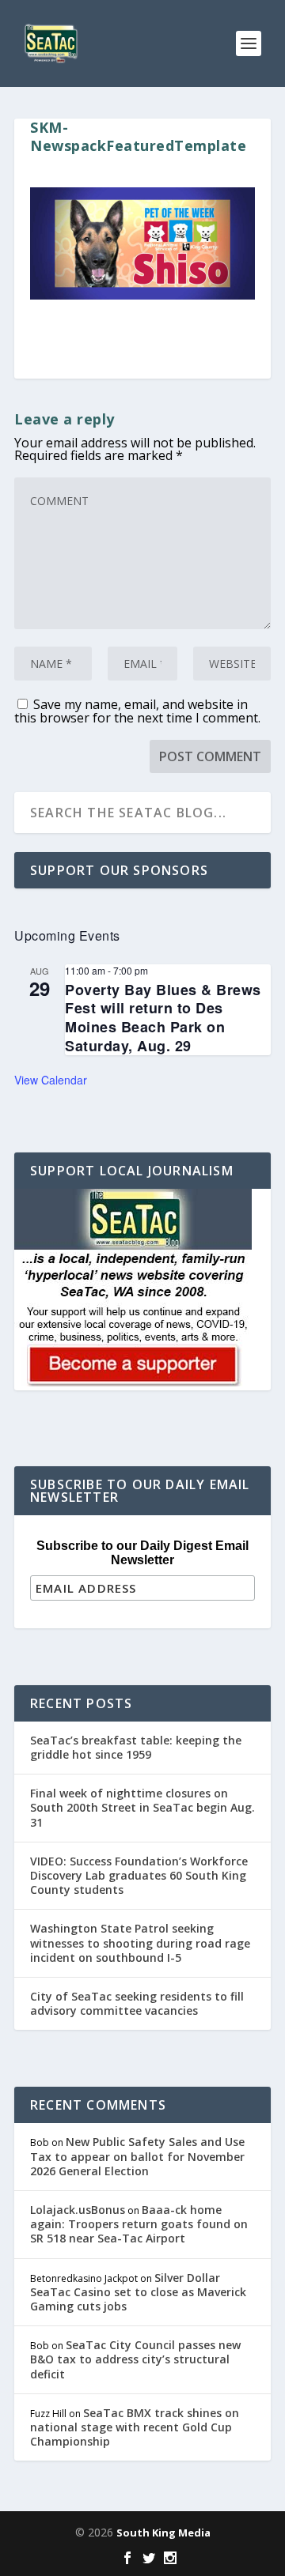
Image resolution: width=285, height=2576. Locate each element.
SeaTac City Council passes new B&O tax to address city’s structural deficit (135, 2359)
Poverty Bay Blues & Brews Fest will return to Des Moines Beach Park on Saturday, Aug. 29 (163, 1018)
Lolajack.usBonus (78, 2210)
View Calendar (51, 1080)
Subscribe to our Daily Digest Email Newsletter (142, 1553)
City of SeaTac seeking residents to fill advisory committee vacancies (137, 2003)
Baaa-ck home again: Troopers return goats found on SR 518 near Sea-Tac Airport (139, 2224)
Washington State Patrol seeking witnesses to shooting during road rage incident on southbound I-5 (140, 1942)
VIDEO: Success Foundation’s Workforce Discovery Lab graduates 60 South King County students (139, 1875)
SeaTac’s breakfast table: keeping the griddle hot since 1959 (136, 1747)
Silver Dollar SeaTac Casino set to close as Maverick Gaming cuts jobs (138, 2292)
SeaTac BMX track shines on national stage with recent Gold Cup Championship (135, 2427)
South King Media (163, 2533)
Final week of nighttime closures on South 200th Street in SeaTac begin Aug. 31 (142, 1807)
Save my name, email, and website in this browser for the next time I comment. (137, 711)
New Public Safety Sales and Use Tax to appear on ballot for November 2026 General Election (137, 2156)
